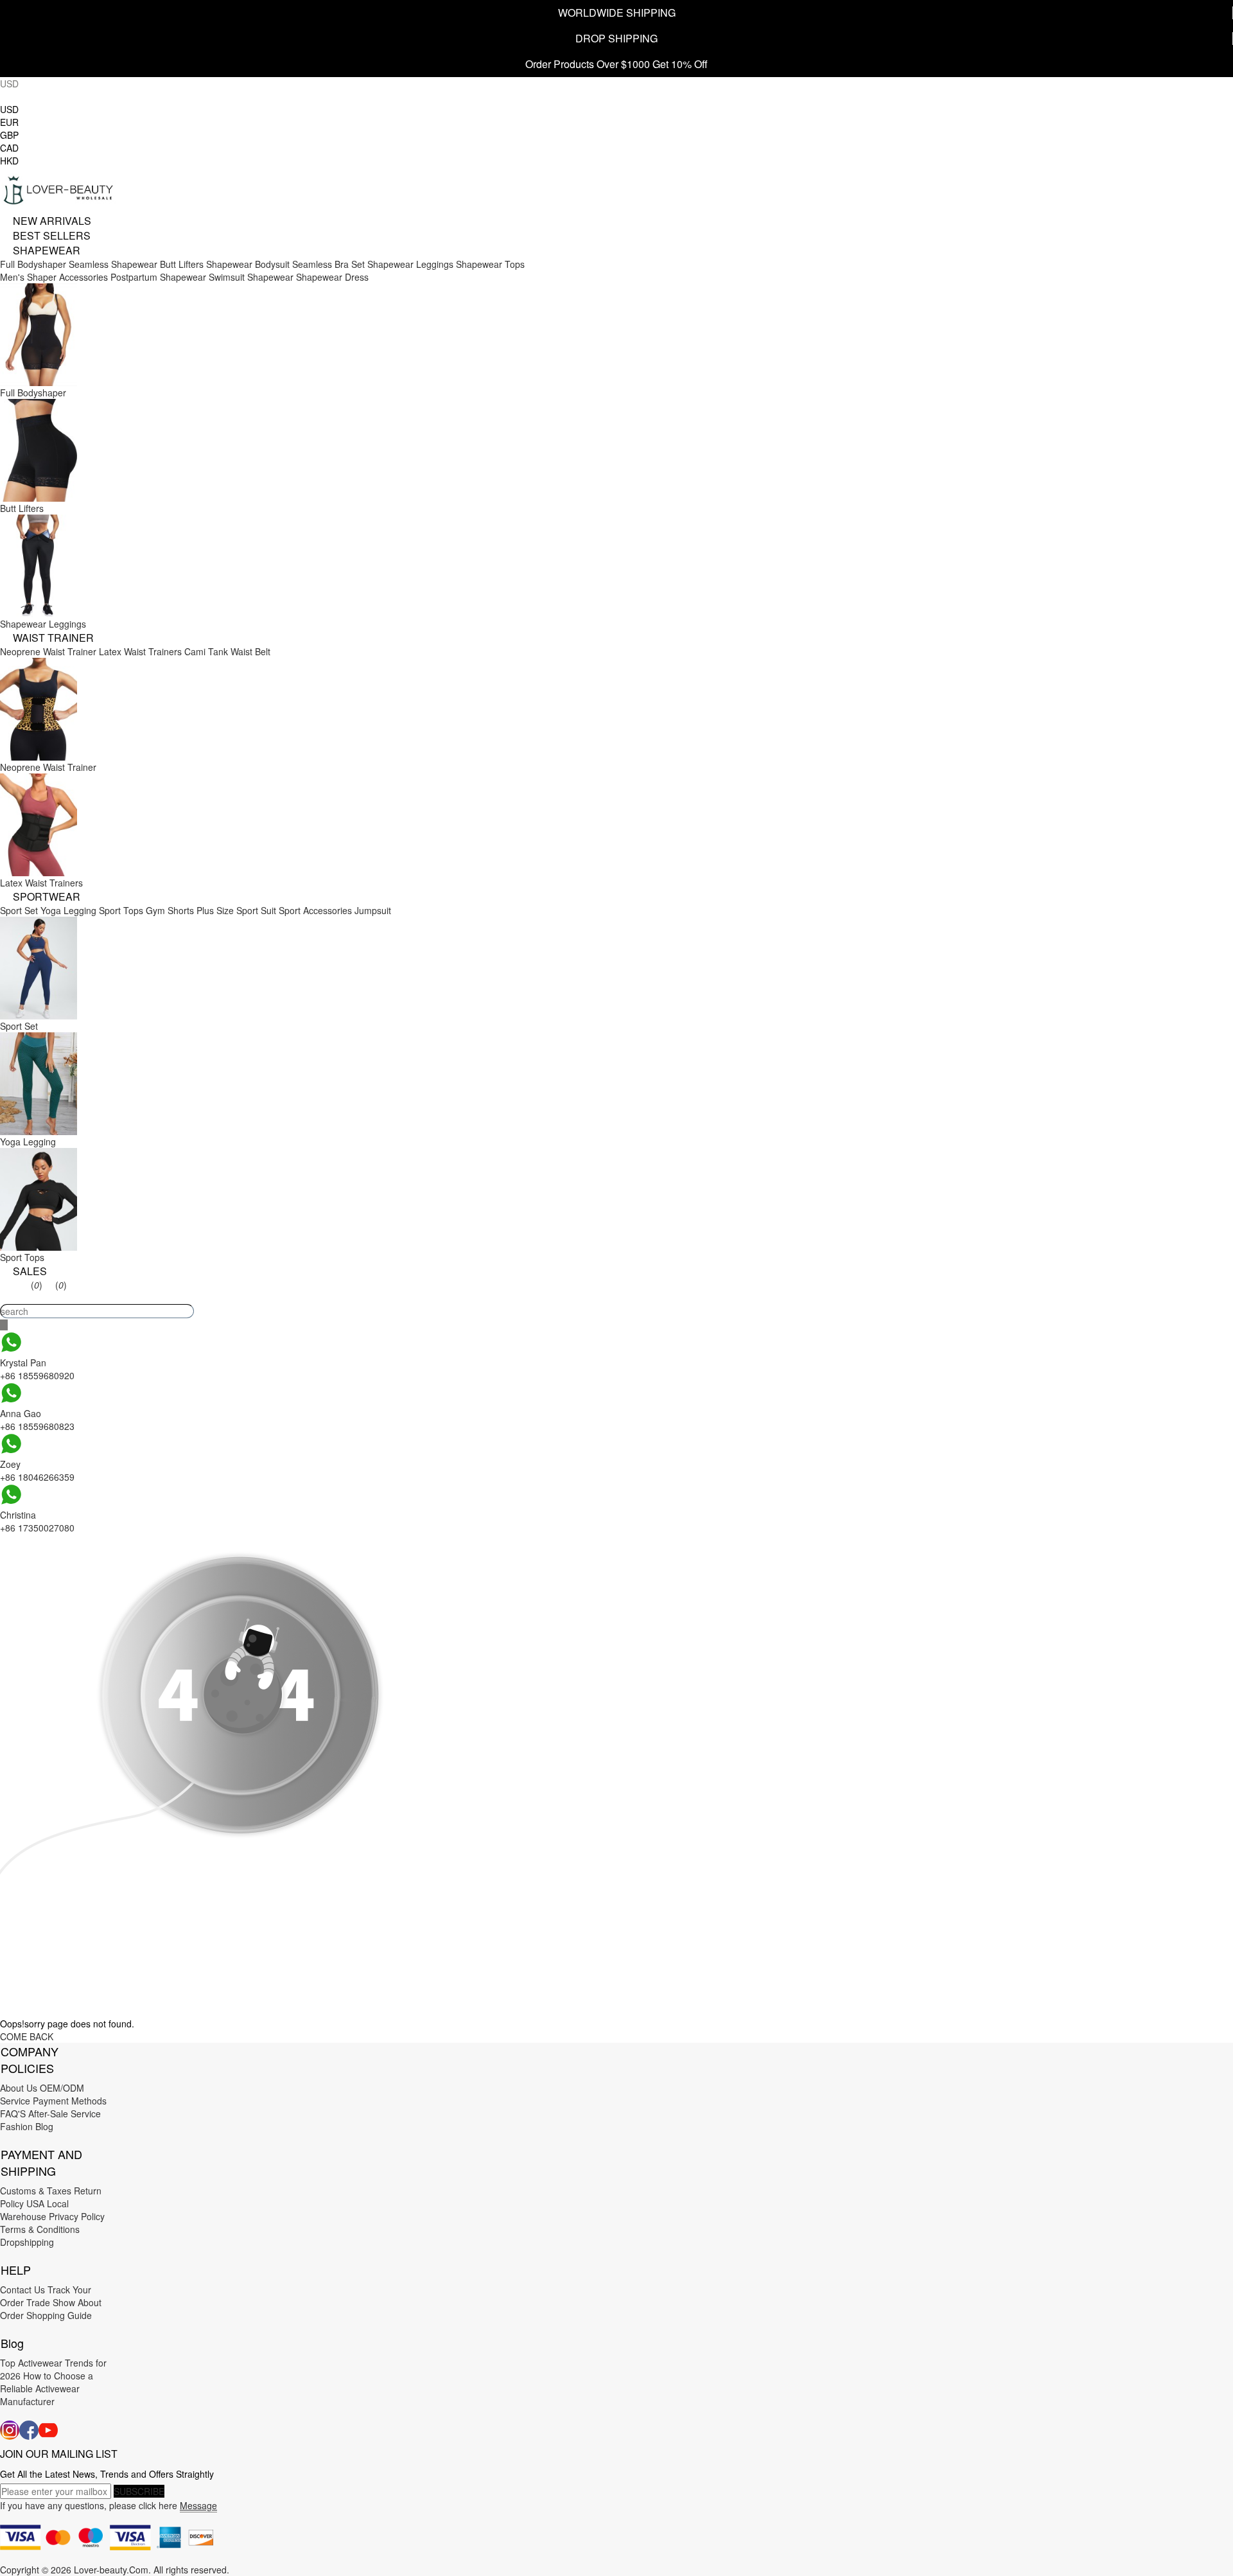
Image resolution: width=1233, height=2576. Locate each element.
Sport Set (19, 910)
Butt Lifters (182, 264)
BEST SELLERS (52, 235)
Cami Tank (206, 651)
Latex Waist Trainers (140, 651)
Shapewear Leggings (410, 264)
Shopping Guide (59, 2315)
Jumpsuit (373, 910)
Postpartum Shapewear (158, 277)
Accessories (83, 277)
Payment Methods (70, 2101)
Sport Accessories (315, 910)
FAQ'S (13, 2113)
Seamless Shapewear (113, 264)
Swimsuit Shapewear (251, 277)
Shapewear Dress (332, 277)
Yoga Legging (68, 910)
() (37, 1285)
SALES (30, 1271)
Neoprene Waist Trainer (48, 651)
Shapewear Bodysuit (248, 264)
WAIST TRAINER (53, 638)
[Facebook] (29, 2430)
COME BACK (27, 2036)
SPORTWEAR (47, 896)
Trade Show (51, 2302)
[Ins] (10, 2430)
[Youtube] (48, 2430)
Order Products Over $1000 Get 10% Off (616, 64)
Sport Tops (121, 910)
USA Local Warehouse (34, 2210)
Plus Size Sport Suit (236, 910)
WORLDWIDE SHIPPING (617, 13)
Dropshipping (27, 2242)
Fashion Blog (27, 2126)
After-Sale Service (65, 2113)
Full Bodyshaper (33, 264)
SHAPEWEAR (47, 250)
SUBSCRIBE (139, 2491)
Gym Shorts (170, 910)
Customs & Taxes (36, 2191)
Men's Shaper (28, 277)
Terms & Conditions (40, 2229)
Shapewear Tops (490, 264)
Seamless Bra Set (328, 264)
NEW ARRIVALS (52, 221)
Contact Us (22, 2289)
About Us (19, 2088)
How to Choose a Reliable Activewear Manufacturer (47, 2388)
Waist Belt (250, 651)
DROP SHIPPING (616, 38)
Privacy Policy (77, 2216)
